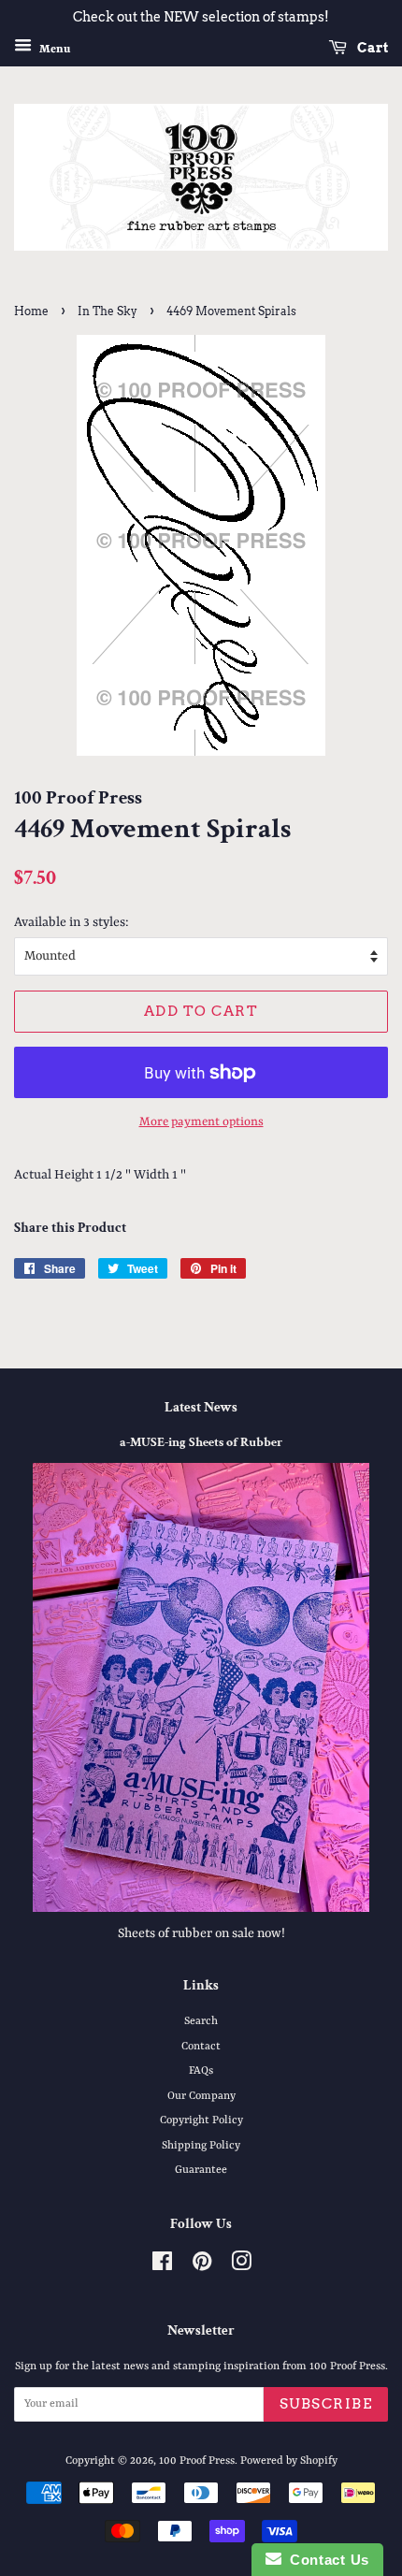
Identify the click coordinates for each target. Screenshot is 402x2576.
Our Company (201, 2096)
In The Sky (108, 311)
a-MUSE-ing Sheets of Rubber (201, 1442)
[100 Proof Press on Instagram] (241, 2266)
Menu (53, 49)
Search (201, 2021)
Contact (201, 2047)
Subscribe (326, 2404)
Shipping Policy (201, 2146)
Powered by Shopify (289, 2461)
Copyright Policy (201, 2120)
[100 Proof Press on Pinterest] (202, 2266)
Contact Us (325, 2560)
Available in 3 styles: (72, 922)
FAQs (201, 2071)
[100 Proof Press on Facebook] (162, 2266)
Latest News (201, 1407)
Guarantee (201, 2170)
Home (31, 311)
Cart (371, 48)
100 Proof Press (197, 2461)
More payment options (201, 1122)
